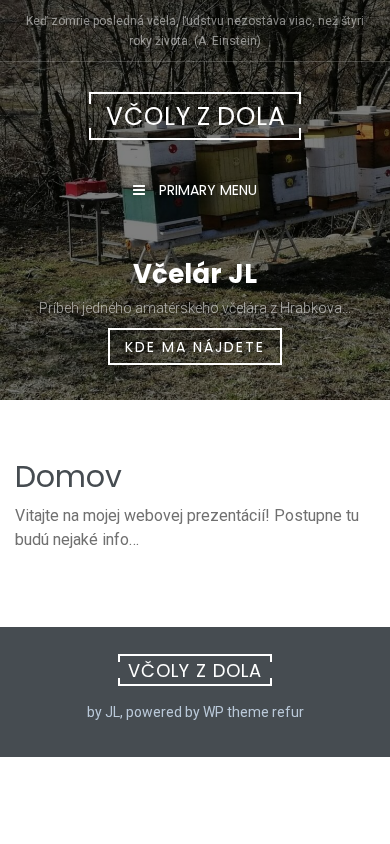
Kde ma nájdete (195, 347)
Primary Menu (206, 190)
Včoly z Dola (196, 116)
